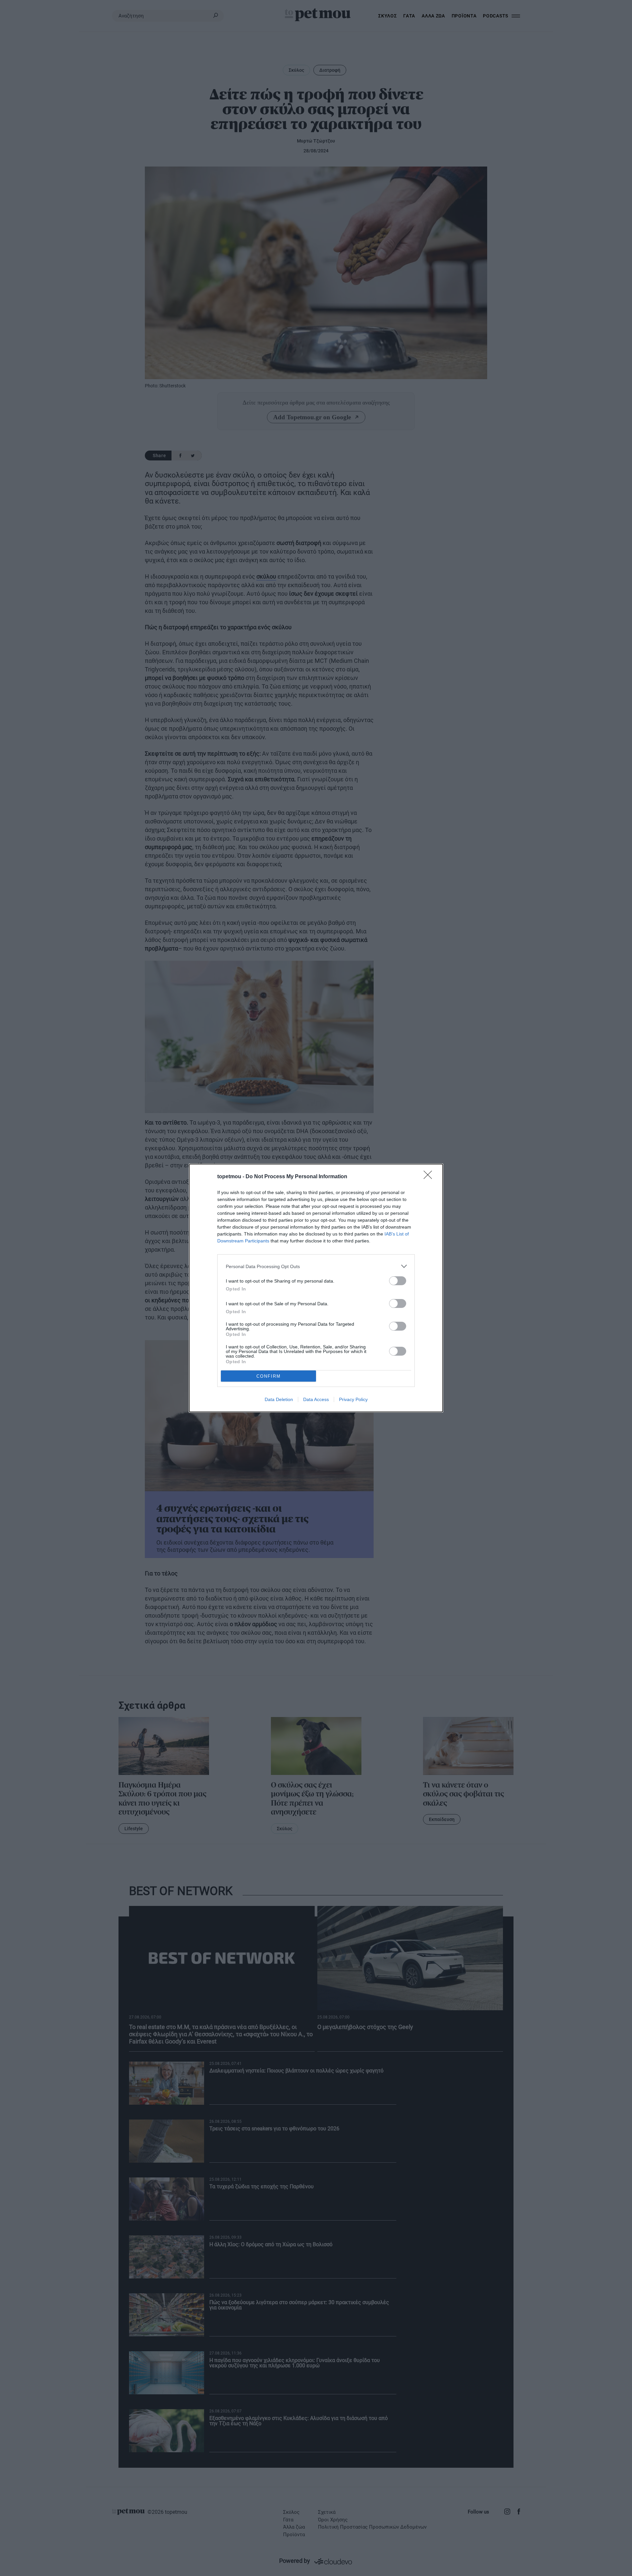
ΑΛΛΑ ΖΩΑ (433, 16)
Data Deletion (279, 1399)
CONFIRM (269, 1376)
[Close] (430, 1177)
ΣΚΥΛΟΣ (387, 16)
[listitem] (316, 1266)
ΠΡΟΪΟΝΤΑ (464, 16)
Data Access (316, 1399)
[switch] (398, 1281)
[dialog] (316, 1288)
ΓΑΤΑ (409, 16)
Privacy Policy (353, 1399)
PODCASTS (496, 16)
